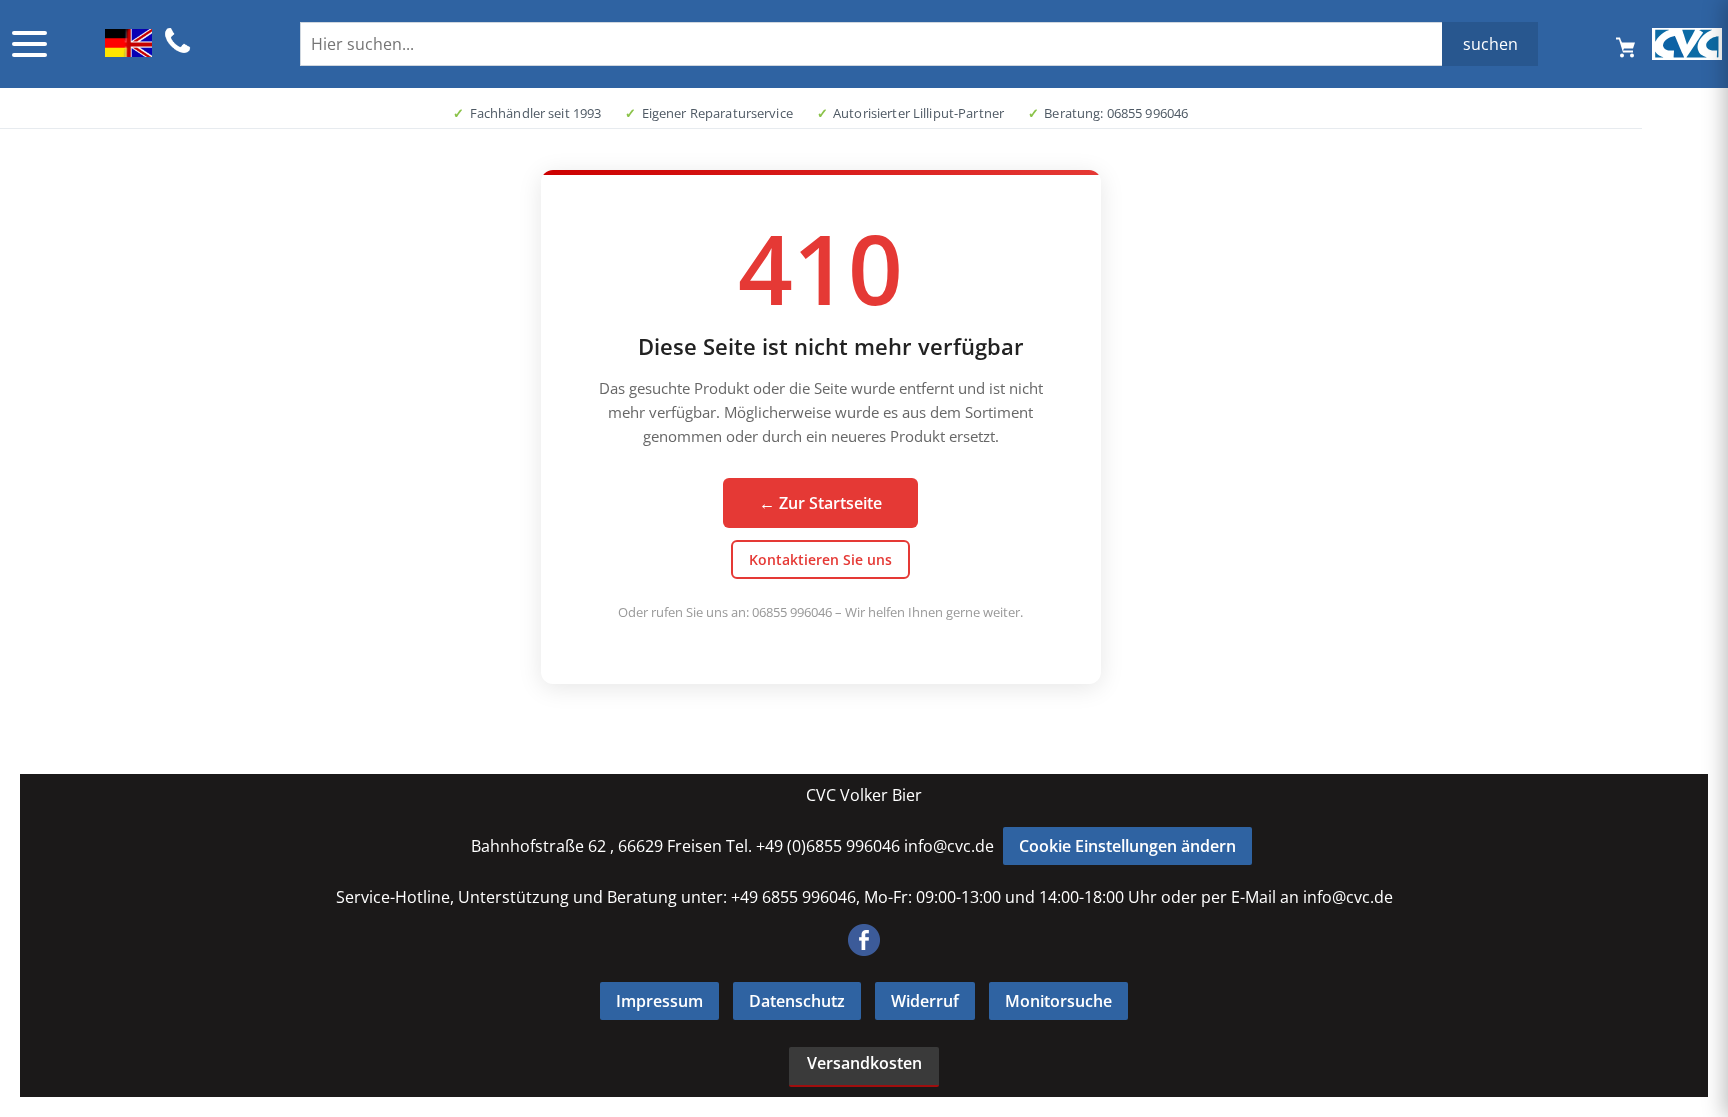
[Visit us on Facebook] (864, 950)
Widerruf (925, 1001)
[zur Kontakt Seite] (178, 50)
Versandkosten (864, 1063)
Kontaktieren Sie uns (820, 559)
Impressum (659, 1001)
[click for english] (128, 51)
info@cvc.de (949, 846)
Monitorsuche (1058, 1001)
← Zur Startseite (820, 503)
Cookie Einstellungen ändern (1127, 846)
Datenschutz (797, 1001)
